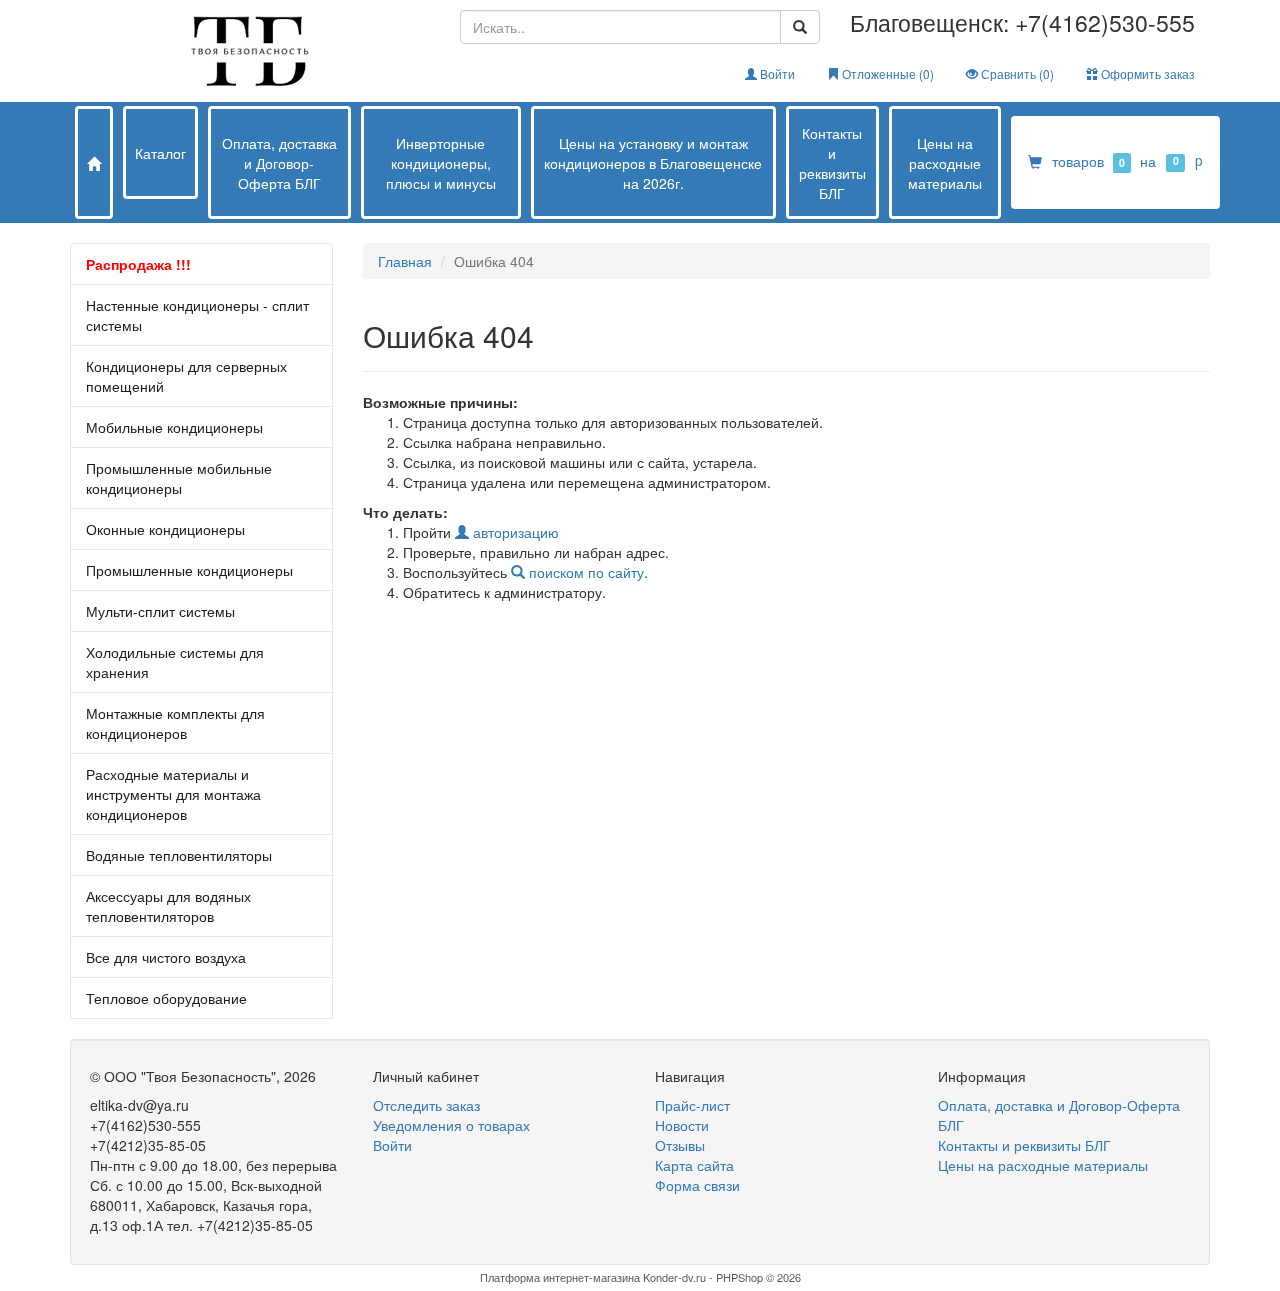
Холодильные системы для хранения (175, 662)
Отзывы (680, 1145)
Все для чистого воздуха (166, 957)
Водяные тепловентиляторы (179, 855)
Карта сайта (694, 1165)
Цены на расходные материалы (945, 163)
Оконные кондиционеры (165, 529)
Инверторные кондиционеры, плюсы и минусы (441, 163)
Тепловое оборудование (166, 998)
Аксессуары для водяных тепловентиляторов (168, 906)
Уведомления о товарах (451, 1125)
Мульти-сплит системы (160, 611)
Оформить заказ (1146, 73)
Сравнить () (1016, 73)
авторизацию (514, 532)
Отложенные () (886, 73)
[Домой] (94, 162)
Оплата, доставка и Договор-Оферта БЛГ (279, 163)
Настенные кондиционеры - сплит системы (197, 315)
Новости (682, 1125)
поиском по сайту (584, 572)
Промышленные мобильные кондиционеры (179, 478)
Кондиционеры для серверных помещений (186, 376)
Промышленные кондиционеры (189, 570)
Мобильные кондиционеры (174, 427)
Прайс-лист (692, 1105)
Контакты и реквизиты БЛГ (832, 163)
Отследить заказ (426, 1105)
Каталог (160, 153)
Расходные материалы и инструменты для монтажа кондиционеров (173, 794)
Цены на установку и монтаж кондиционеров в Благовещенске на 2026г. (653, 163)
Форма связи (697, 1185)
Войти (776, 73)
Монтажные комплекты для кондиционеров (175, 723)
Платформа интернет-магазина (560, 1277)
